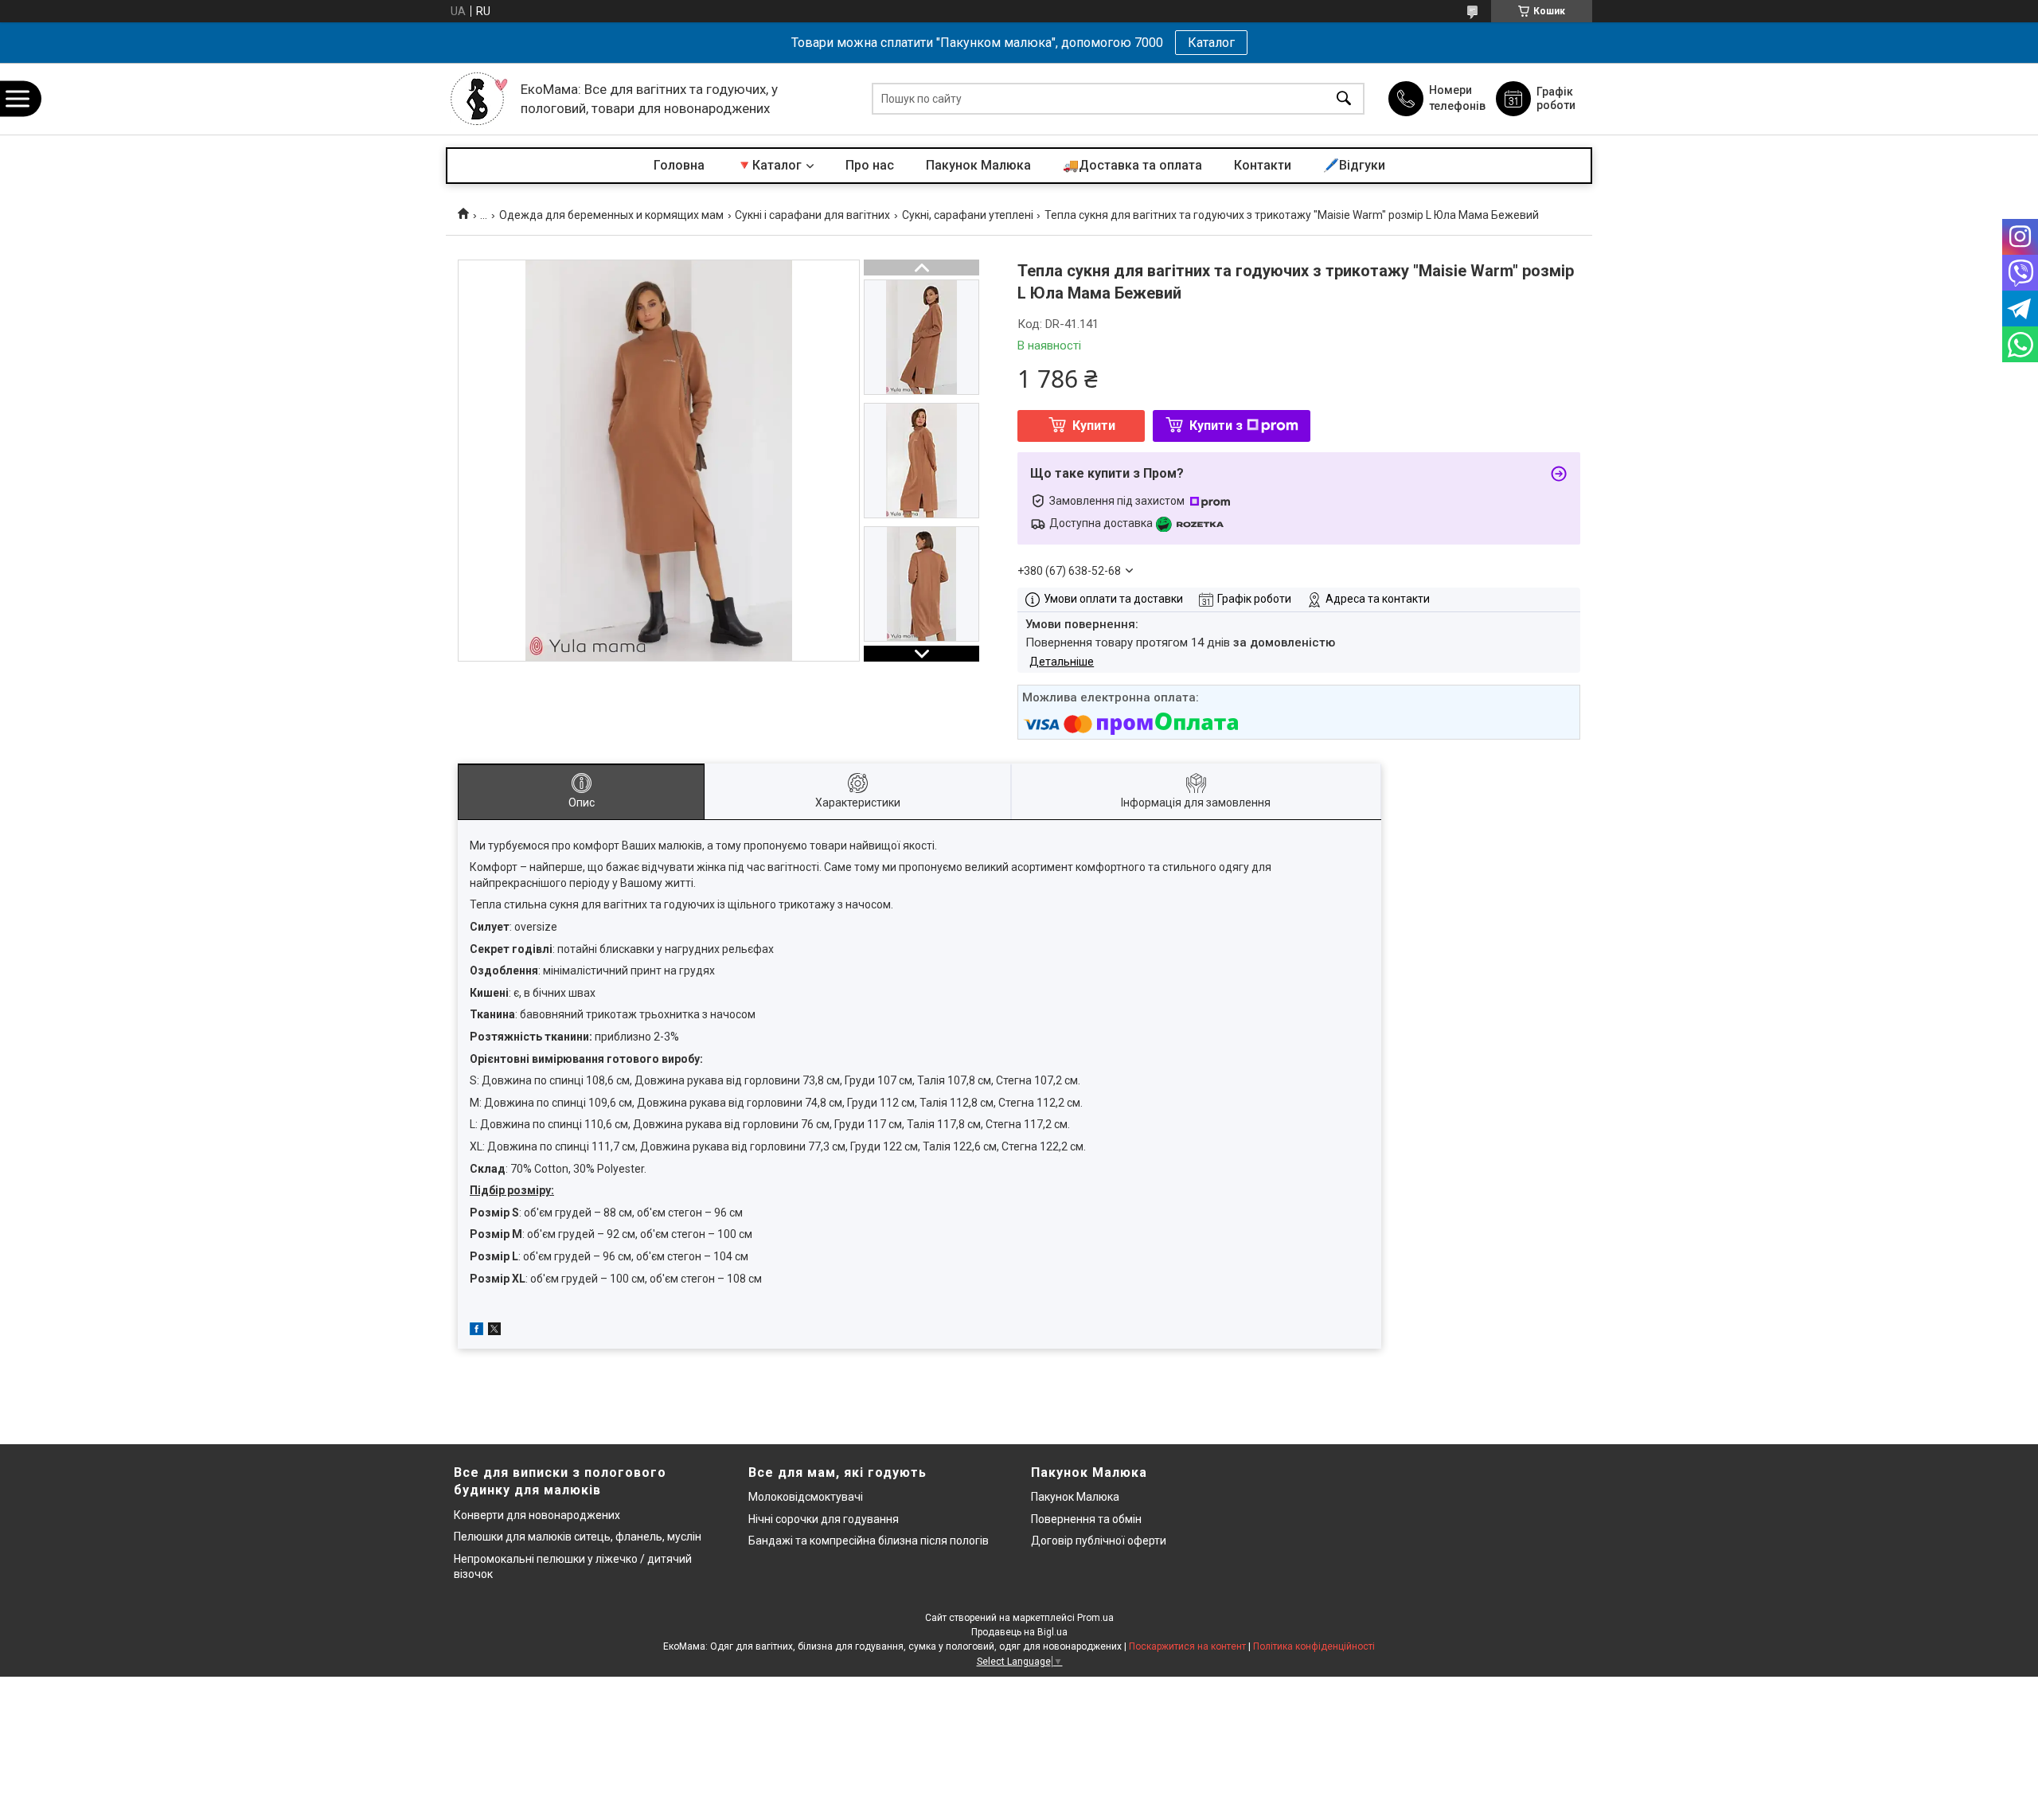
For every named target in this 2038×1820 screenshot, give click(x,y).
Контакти (1263, 165)
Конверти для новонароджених (537, 1515)
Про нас (870, 165)
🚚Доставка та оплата (1132, 165)
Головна (679, 165)
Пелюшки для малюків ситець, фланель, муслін (578, 1537)
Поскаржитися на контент (1187, 1646)
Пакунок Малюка (978, 165)
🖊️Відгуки (1354, 165)
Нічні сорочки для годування (824, 1519)
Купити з (1216, 426)
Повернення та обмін (1086, 1519)
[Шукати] (1344, 99)
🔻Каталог (769, 165)
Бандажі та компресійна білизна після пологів (869, 1541)
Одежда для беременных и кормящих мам (611, 215)
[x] (494, 1331)
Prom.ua (1095, 1618)
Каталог (1211, 43)
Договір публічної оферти (1099, 1541)
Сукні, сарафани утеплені (968, 215)
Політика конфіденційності (1314, 1646)
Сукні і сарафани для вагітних (812, 215)
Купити (1094, 426)
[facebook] (476, 1331)
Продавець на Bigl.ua (1019, 1632)
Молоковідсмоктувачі (806, 1497)
